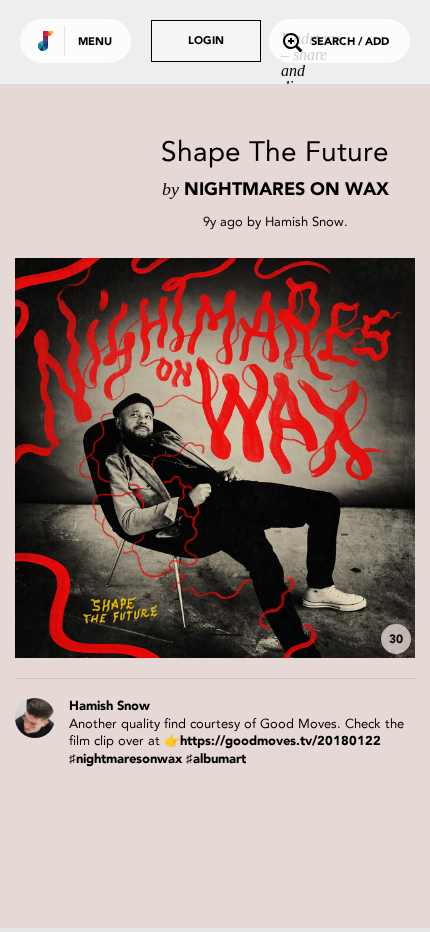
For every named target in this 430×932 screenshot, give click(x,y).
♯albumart (216, 759)
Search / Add (350, 42)
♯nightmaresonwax (125, 759)
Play (215, 458)
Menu (95, 42)
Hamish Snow (304, 221)
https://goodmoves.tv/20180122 (280, 741)
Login (206, 41)
